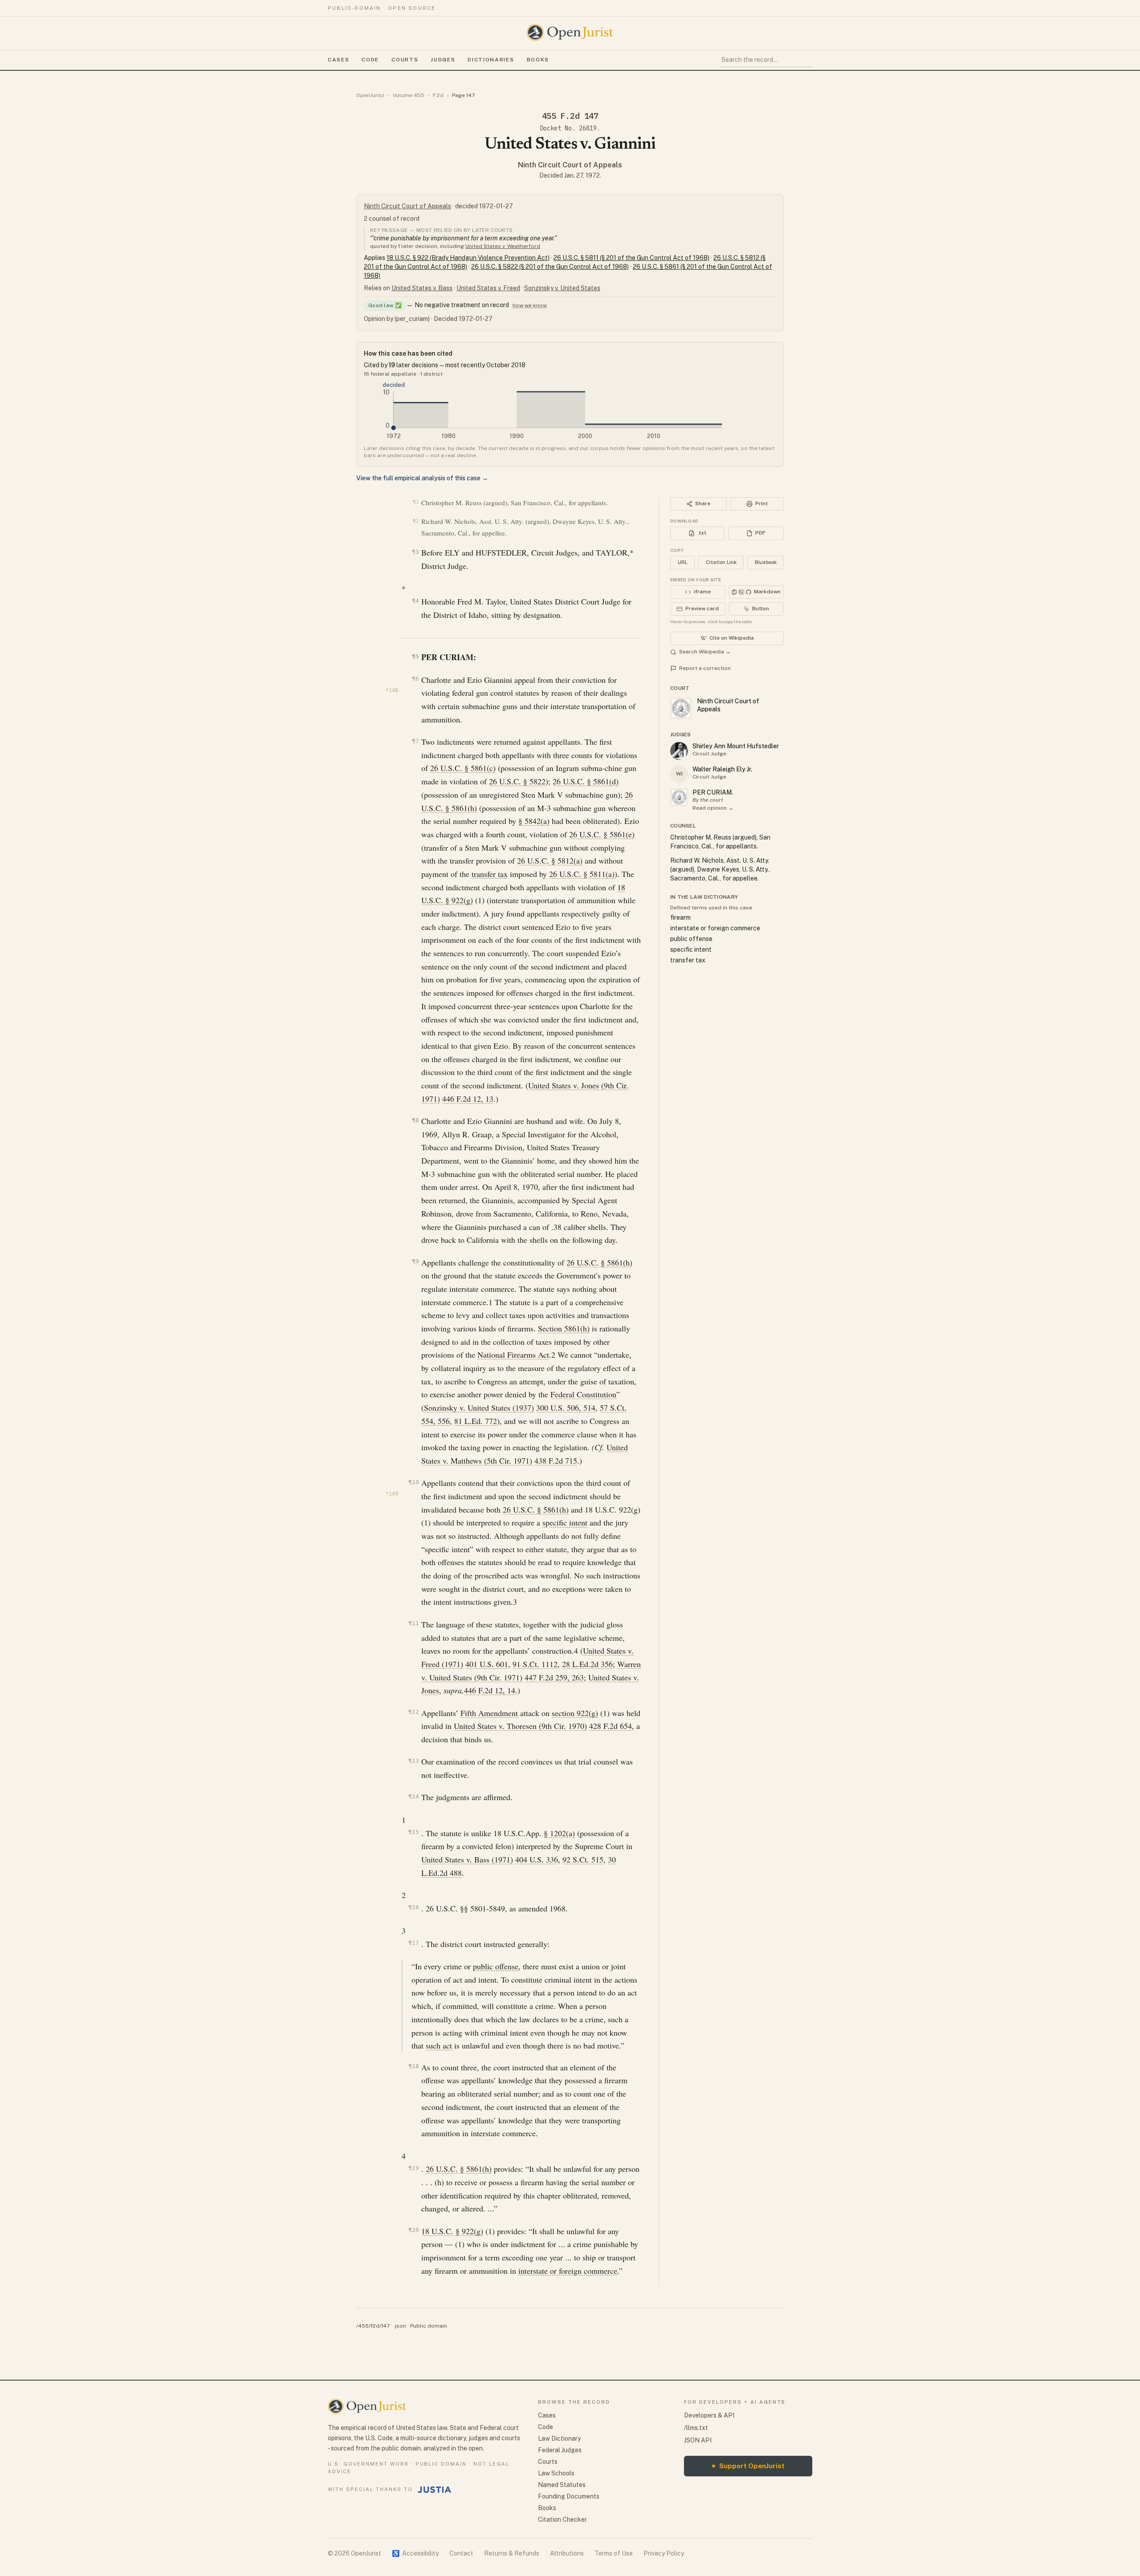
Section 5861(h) (564, 1328)
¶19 (413, 2168)
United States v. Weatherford (503, 246)
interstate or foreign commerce (568, 2271)
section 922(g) (575, 1713)
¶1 (416, 502)
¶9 (415, 1261)
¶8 (415, 1120)
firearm (680, 917)
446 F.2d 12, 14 (490, 1690)
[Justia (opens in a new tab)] (435, 2490)
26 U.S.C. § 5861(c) (463, 768)
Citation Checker (562, 2519)
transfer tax (490, 874)
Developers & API (709, 2415)
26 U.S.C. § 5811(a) (582, 874)
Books (538, 60)
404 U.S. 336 (537, 1859)
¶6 (415, 679)
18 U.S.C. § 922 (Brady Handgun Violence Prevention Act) (468, 258)
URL (683, 562)
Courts (405, 60)
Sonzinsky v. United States (562, 288)
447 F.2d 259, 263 (554, 1677)
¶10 (413, 1482)
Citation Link (721, 562)
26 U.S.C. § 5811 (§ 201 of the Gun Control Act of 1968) (631, 258)
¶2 (416, 521)
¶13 (413, 1761)
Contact (461, 2553)
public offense (496, 1966)
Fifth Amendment (489, 1713)
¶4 (415, 601)
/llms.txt (696, 2428)
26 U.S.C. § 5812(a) (550, 860)
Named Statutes (562, 2485)
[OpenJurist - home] (570, 32)
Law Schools (556, 2473)
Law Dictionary (559, 2438)
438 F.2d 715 (556, 1460)
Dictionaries (491, 60)
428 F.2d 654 (611, 1726)
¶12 (413, 1712)
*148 (392, 690)
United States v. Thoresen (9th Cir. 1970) (520, 1726)
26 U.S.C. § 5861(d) (586, 781)
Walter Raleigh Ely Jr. (722, 769)
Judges (443, 60)
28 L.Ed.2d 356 (587, 1664)
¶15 (413, 1832)
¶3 (415, 552)
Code (370, 60)
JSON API (698, 2440)
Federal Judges (560, 2450)
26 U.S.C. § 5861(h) (599, 1262)
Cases (338, 60)
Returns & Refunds (512, 2553)
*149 (392, 1494)
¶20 (413, 2230)
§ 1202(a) (559, 1833)
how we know (530, 305)
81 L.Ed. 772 (476, 1421)
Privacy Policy (664, 2553)
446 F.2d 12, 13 (468, 1099)
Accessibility (415, 2553)
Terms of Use (614, 2553)
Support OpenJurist (748, 2466)
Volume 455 (409, 95)
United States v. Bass (422, 288)
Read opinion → (713, 808)
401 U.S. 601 (487, 1664)
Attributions (567, 2553)
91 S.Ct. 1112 (535, 1664)
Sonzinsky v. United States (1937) (479, 1408)
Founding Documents (569, 2496)
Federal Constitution (583, 1394)
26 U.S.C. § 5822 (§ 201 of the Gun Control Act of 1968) (550, 267)
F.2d (438, 95)
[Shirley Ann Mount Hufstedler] (679, 751)
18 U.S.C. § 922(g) (452, 2231)
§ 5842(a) (534, 821)
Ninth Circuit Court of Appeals (570, 165)
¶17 (413, 1943)
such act (439, 2045)
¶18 (413, 2066)
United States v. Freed (488, 288)
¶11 (413, 1623)
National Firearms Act (513, 1355)
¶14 (413, 1796)
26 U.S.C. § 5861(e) (602, 834)
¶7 (415, 741)
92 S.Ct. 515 (583, 1859)
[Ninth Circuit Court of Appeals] (679, 797)
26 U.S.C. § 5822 (517, 781)
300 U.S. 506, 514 (566, 1408)
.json (400, 2326)
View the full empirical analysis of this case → (422, 478)
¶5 (415, 656)
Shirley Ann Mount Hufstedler (736, 746)
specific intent (565, 1522)
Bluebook (766, 562)
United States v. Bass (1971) (467, 1859)
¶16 (413, 1907)
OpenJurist (370, 95)
